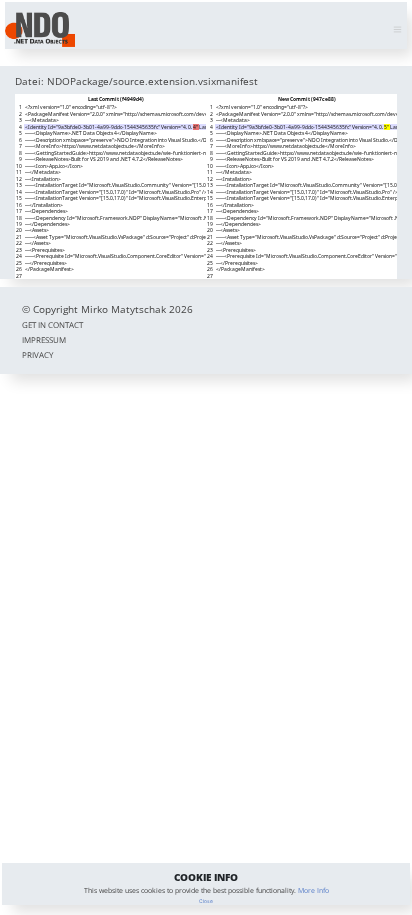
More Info (313, 890)
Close (206, 901)
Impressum (44, 339)
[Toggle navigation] (397, 30)
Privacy (37, 354)
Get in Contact (52, 324)
